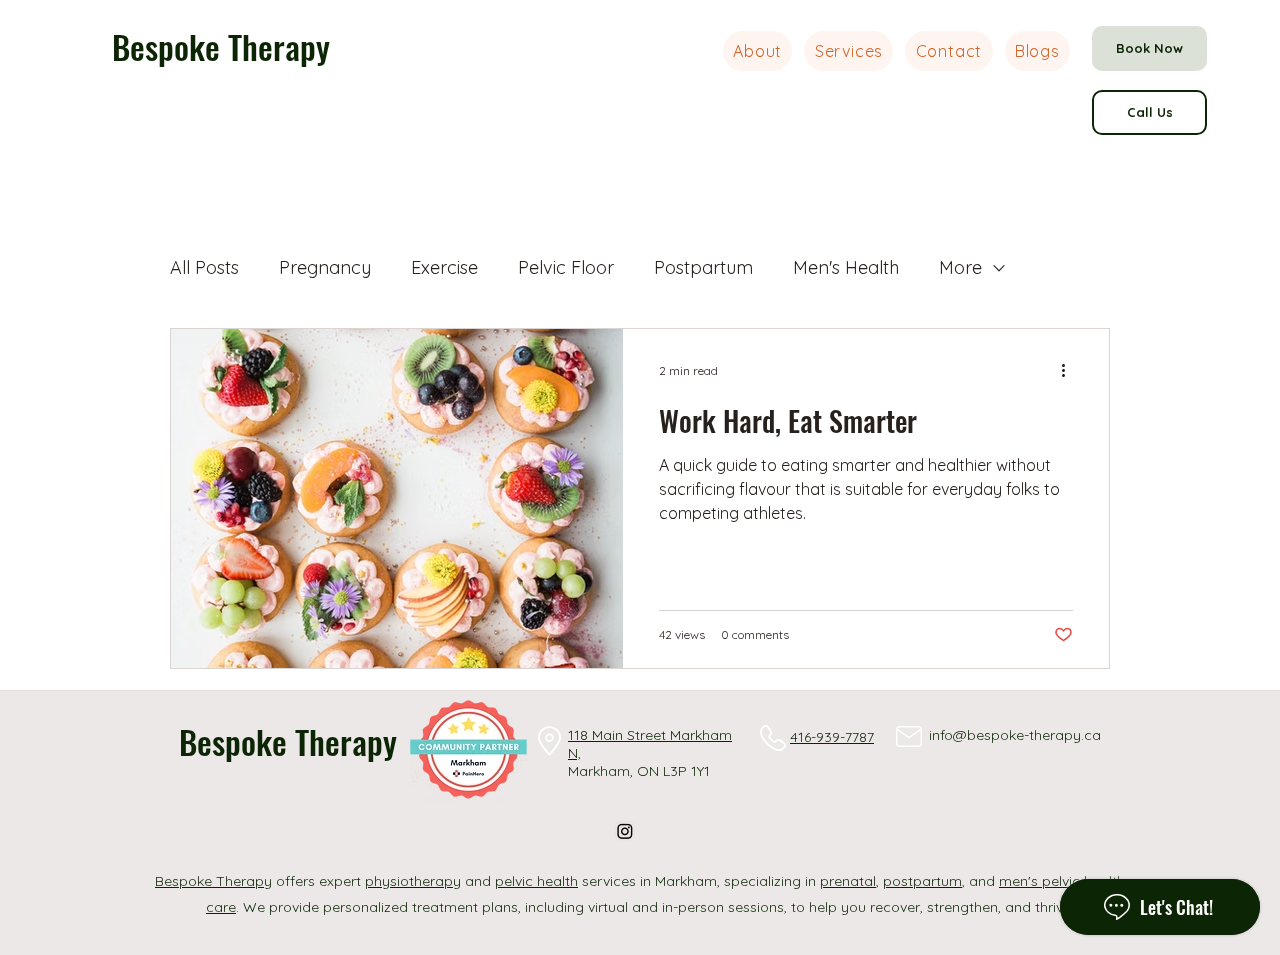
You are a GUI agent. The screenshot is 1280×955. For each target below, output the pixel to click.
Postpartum (703, 267)
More (960, 267)
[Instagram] (625, 831)
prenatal (848, 881)
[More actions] (1070, 370)
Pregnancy (325, 267)
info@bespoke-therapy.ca (1015, 735)
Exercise (444, 267)
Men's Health (846, 267)
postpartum (922, 881)
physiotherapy (413, 881)
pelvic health (536, 881)
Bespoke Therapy (221, 46)
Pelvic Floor (566, 267)
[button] (848, 51)
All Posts (204, 267)
